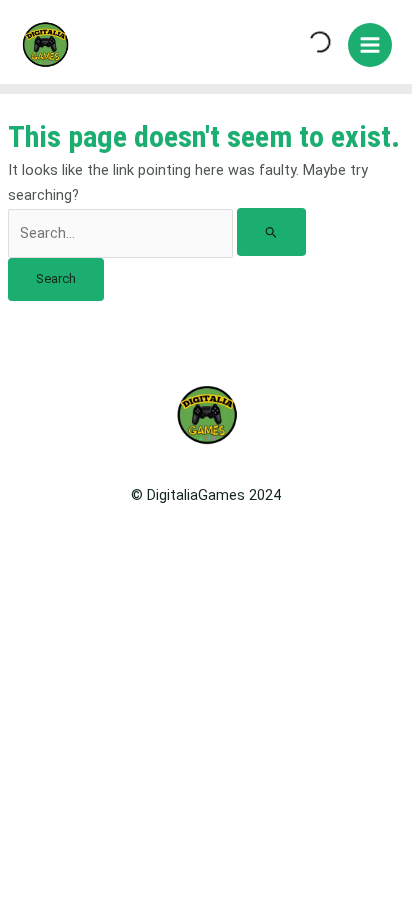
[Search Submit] (271, 232)
